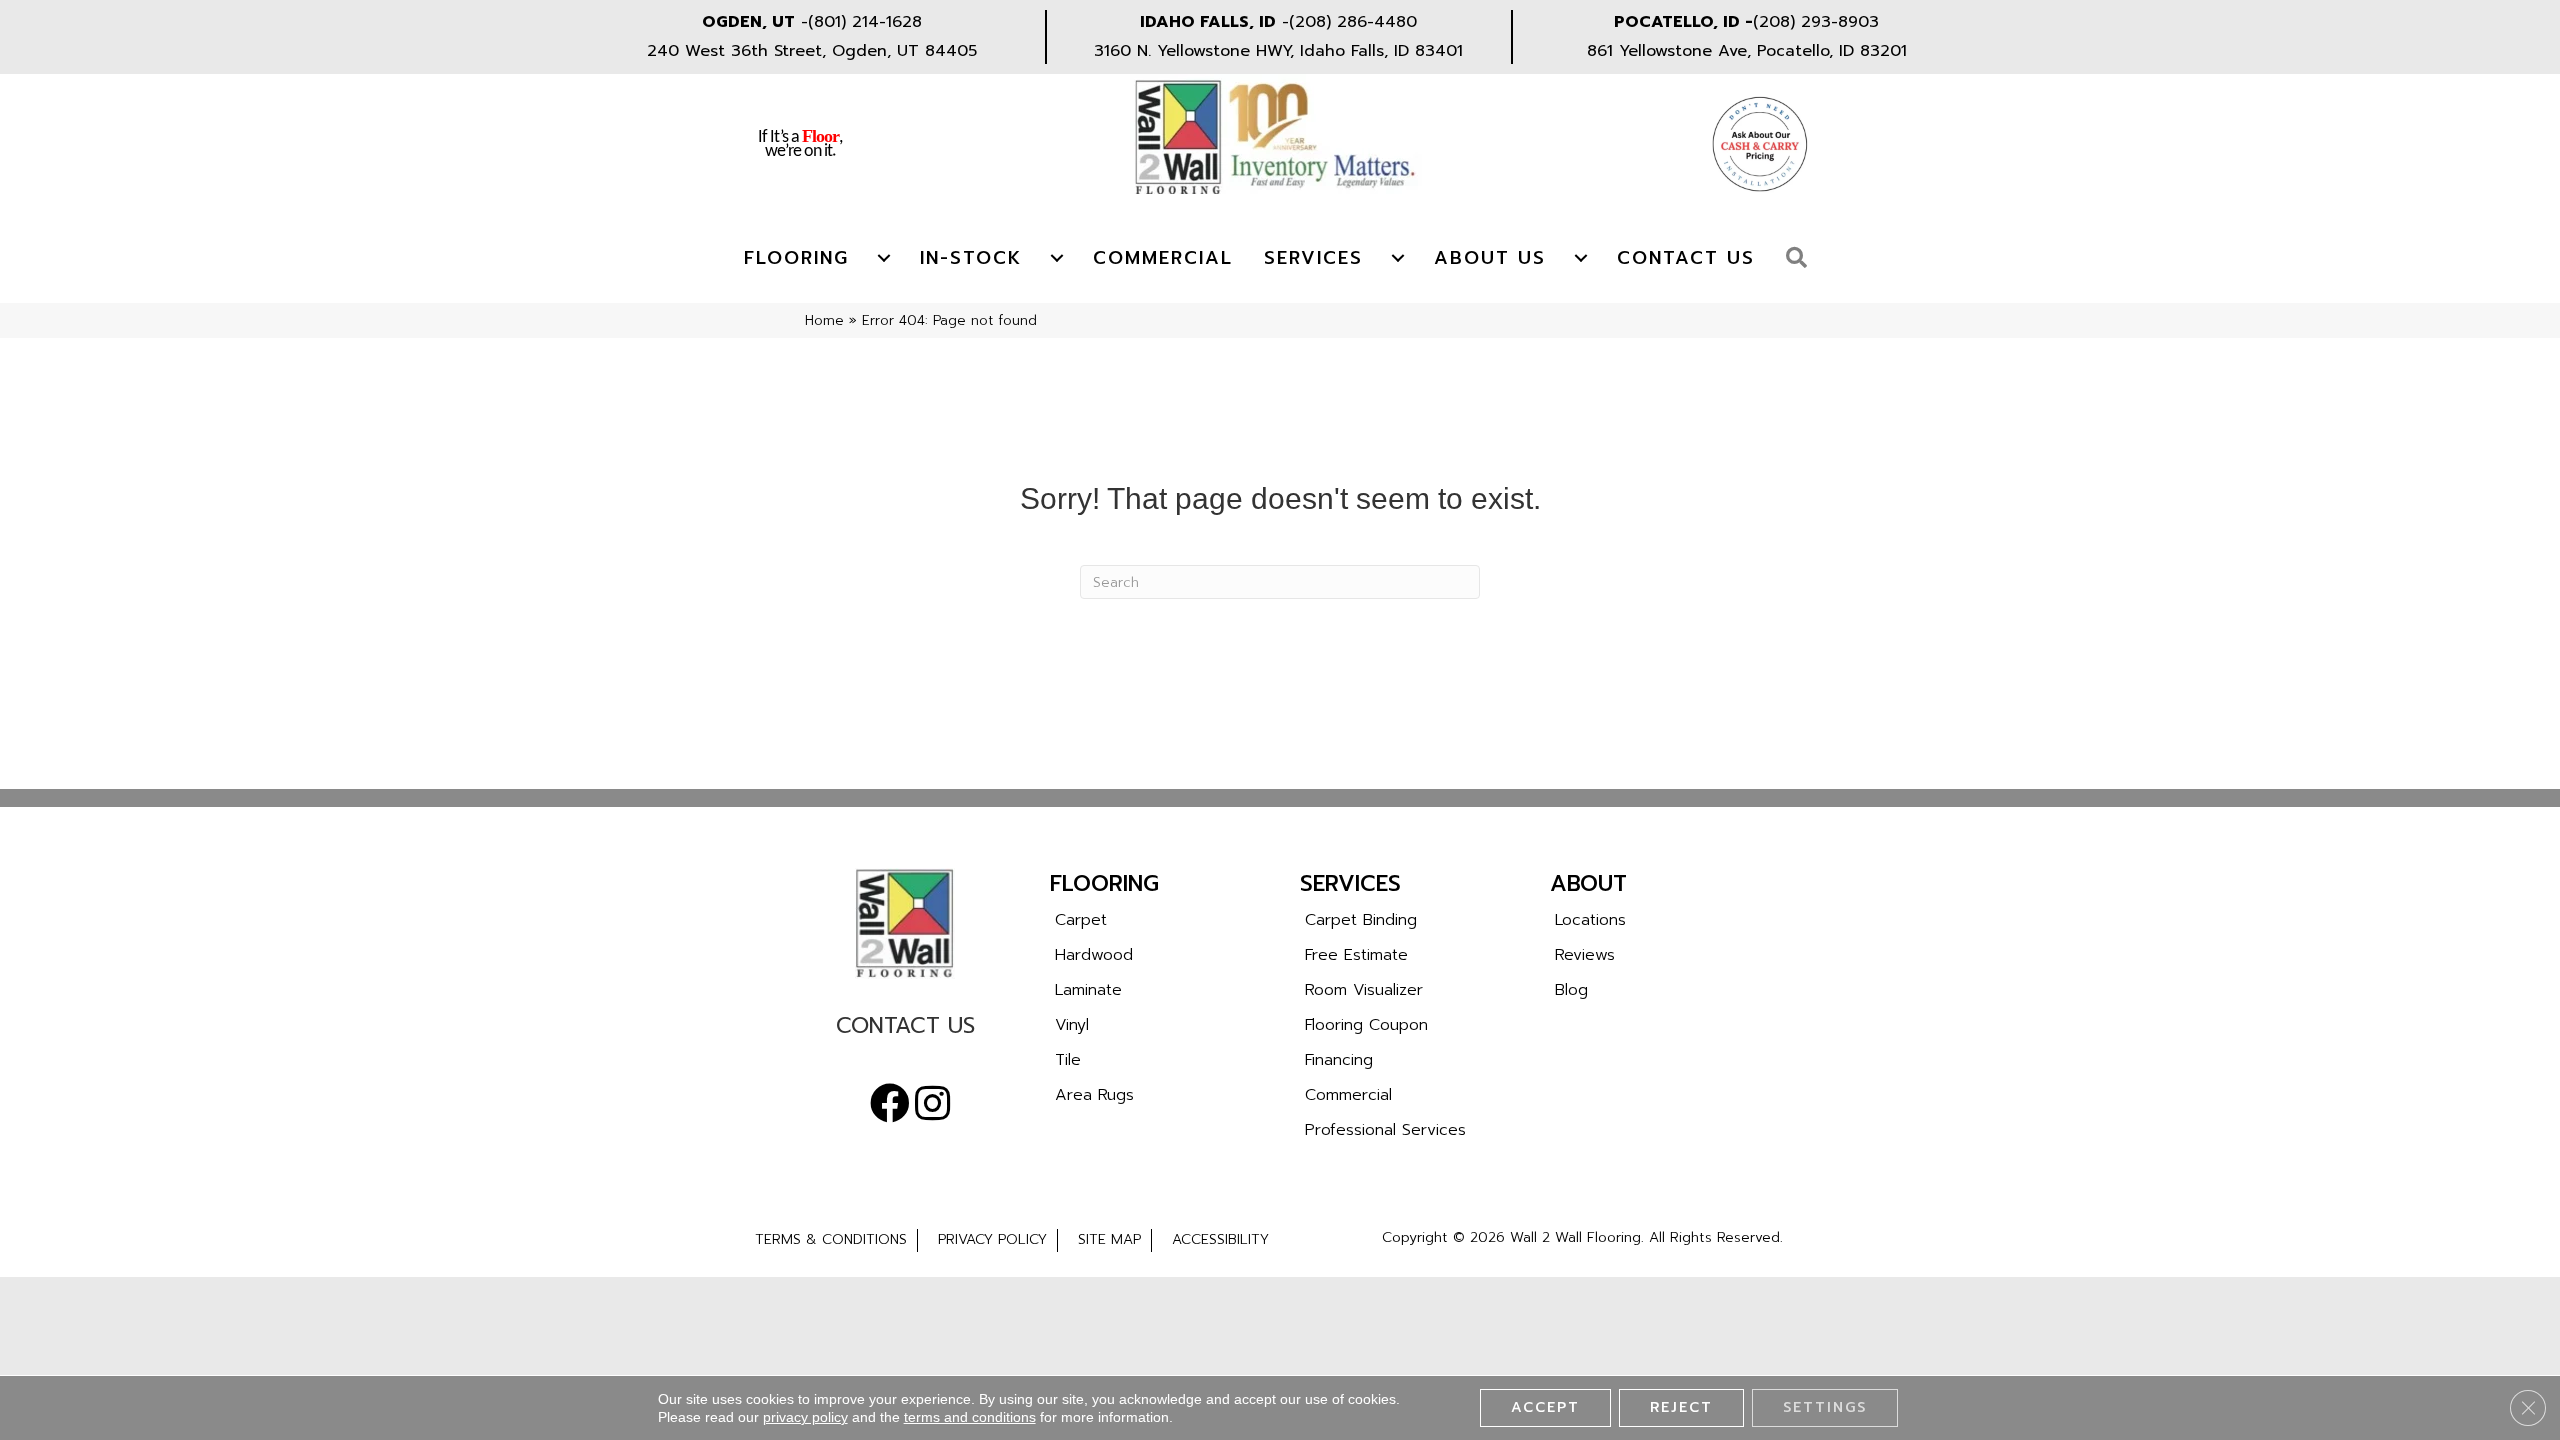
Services (1313, 258)
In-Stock (971, 258)
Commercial (1163, 258)
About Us (1490, 258)
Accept (1545, 1407)
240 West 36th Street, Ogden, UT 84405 (812, 51)
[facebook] (890, 1104)
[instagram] (932, 1104)
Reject (1681, 1407)
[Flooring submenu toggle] (884, 258)
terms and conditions (970, 1417)
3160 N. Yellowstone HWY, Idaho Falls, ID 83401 (1278, 51)
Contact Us (1686, 258)
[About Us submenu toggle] (1581, 258)
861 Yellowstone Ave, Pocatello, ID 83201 (1747, 51)
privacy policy (805, 1417)
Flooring (796, 258)
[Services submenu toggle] (1398, 258)
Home (824, 320)
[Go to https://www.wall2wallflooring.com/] (905, 923)
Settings (1825, 1407)
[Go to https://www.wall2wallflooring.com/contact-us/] (905, 1030)
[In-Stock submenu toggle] (1057, 258)
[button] (1801, 258)
